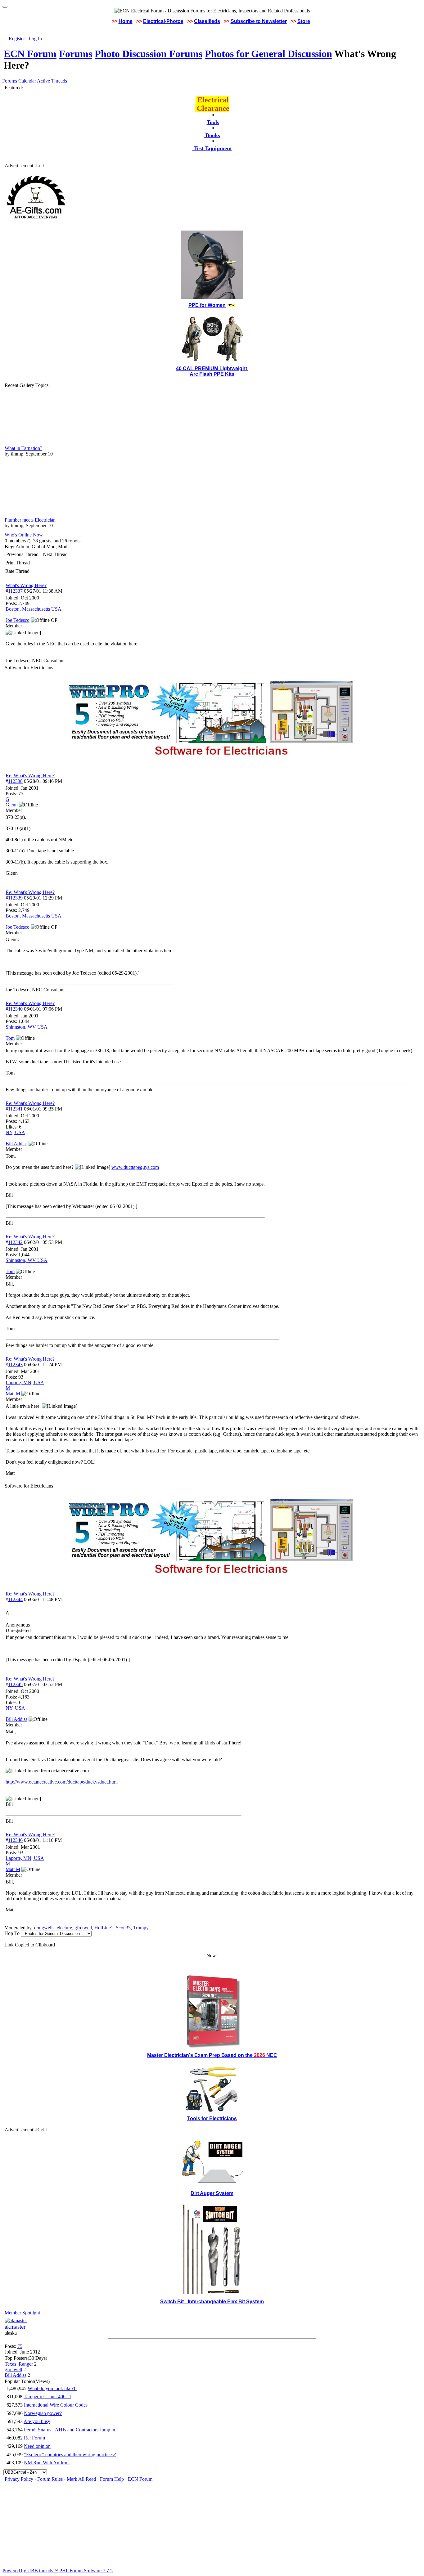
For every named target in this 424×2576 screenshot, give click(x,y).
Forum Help (112, 2479)
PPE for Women (207, 305)
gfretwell (83, 1928)
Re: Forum (34, 2438)
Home (126, 21)
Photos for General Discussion (268, 54)
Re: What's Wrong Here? (30, 776)
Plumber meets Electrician (30, 520)
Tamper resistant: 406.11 (47, 2396)
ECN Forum (30, 54)
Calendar (27, 81)
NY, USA (15, 1132)
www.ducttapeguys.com (135, 1167)
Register (17, 39)
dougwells (44, 1928)
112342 (15, 1242)
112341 (15, 1109)
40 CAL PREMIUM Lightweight (212, 368)
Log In (35, 39)
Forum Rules (50, 2479)
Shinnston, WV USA (27, 1027)
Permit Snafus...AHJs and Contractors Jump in (70, 2430)
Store (304, 21)
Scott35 (123, 1928)
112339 (15, 898)
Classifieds (207, 21)
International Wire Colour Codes (56, 2405)
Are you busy (37, 2421)
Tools (213, 122)
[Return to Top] (5, 7)
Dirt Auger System (212, 2193)
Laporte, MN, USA (25, 1382)
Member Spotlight (22, 2313)
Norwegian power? (43, 2413)
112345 (15, 1684)
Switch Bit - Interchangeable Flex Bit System (212, 2302)
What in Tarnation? (23, 448)
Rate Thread (17, 571)
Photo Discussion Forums (149, 54)
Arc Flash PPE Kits (212, 374)
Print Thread (18, 563)
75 (20, 2346)
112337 (15, 591)
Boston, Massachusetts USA (34, 609)
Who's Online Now (24, 535)
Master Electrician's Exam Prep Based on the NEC (212, 2055)
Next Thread (55, 554)
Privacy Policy (19, 2479)
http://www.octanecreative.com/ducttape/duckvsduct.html (62, 1782)
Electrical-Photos (163, 21)
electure (64, 1928)
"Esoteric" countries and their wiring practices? (70, 2455)
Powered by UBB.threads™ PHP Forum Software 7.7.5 (58, 2571)
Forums (76, 54)
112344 (15, 1599)
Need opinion (37, 2446)
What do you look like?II (52, 2388)
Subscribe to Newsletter (259, 21)
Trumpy (141, 1928)
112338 (15, 781)
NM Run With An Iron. (47, 2463)
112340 (15, 1009)
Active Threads (52, 81)
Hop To (12, 1933)
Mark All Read (81, 2479)
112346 (15, 1840)
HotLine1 (104, 1928)
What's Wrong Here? (26, 585)
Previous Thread (22, 554)
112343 (15, 1364)
